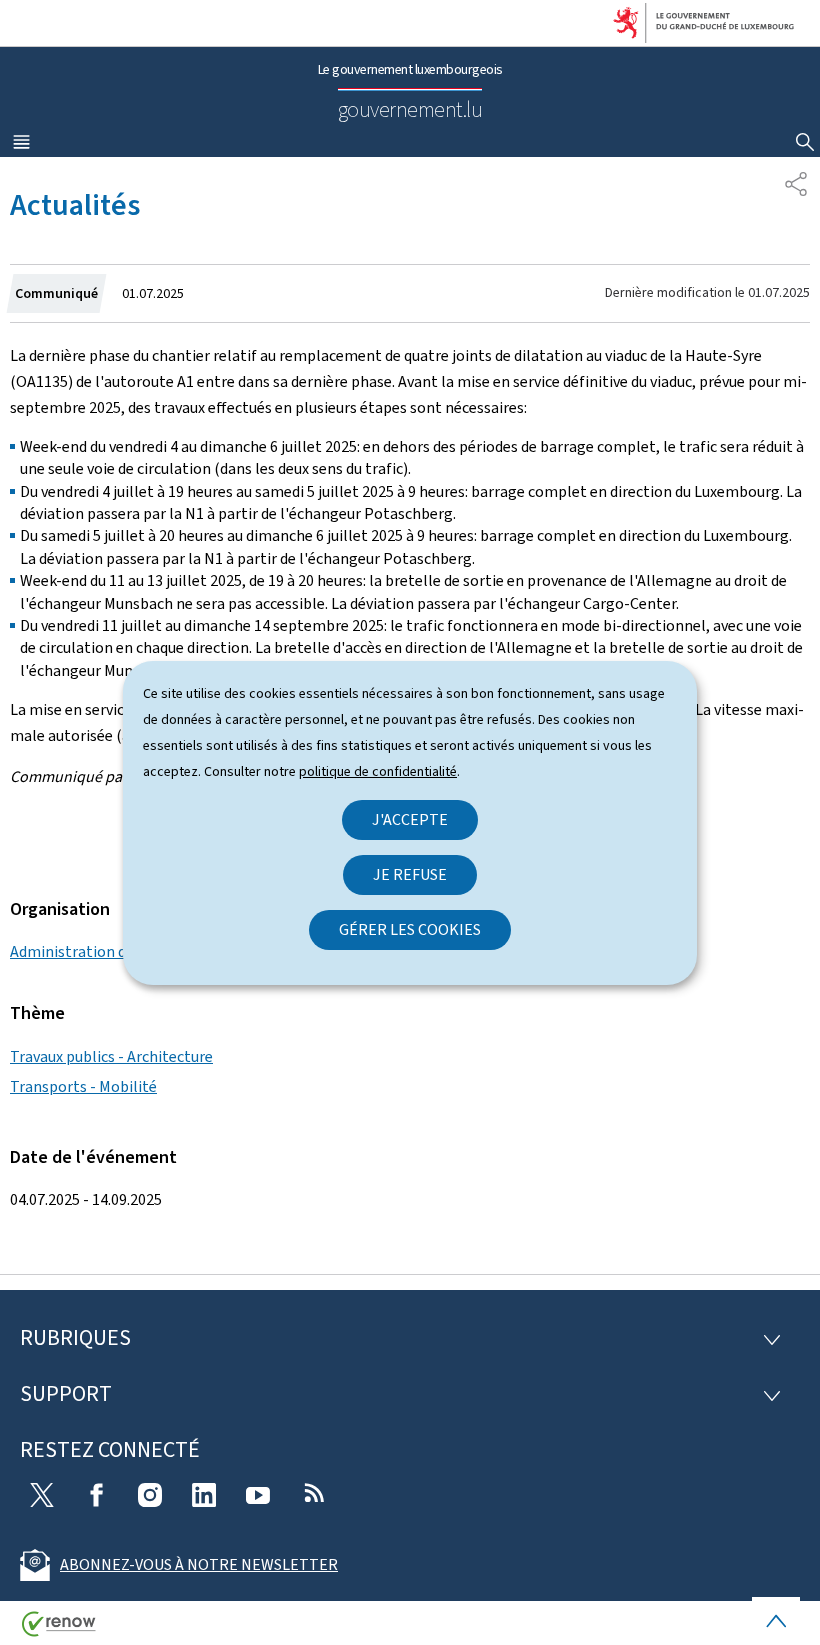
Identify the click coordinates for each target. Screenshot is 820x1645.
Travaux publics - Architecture (111, 1056)
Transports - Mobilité (83, 1086)
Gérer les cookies (410, 929)
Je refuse (410, 874)
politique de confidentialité (378, 771)
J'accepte (410, 819)
